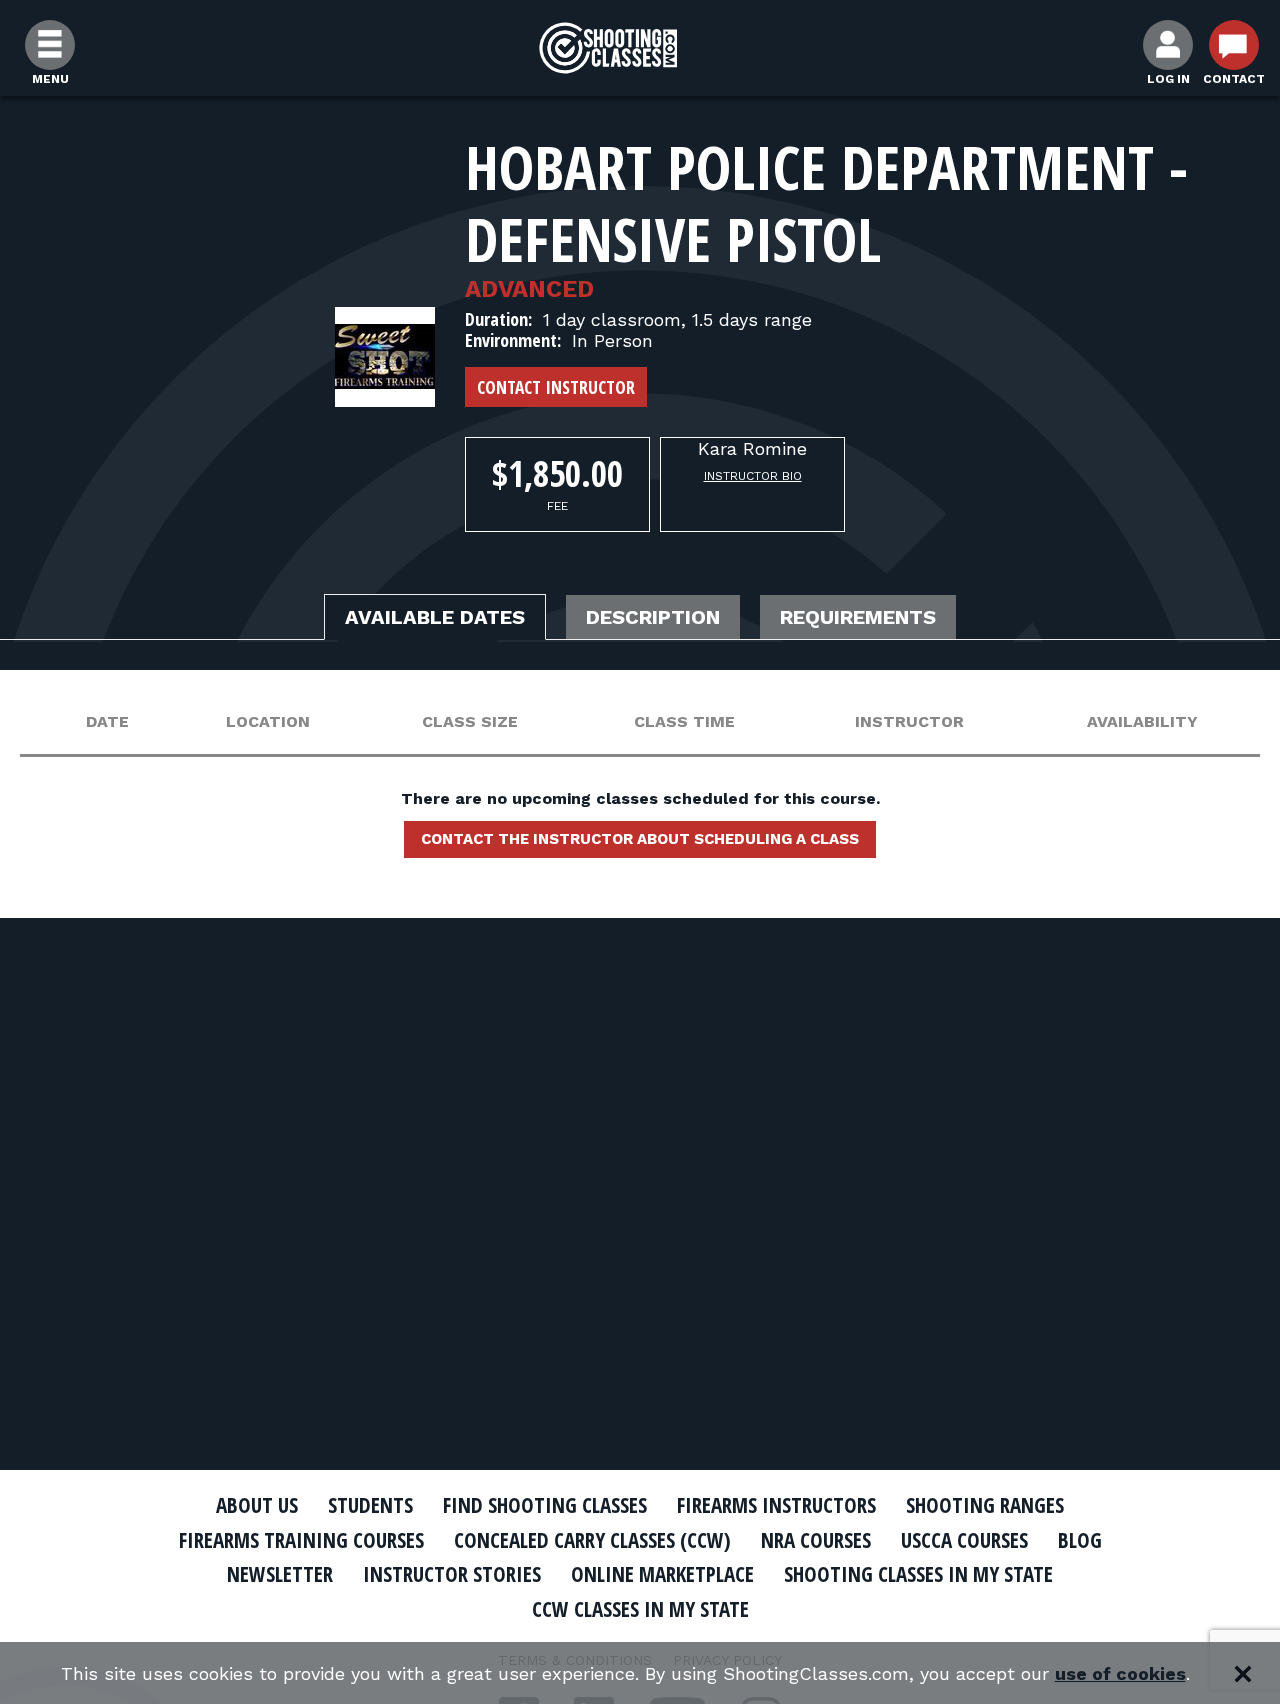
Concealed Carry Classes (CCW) (592, 1540)
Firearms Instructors (776, 1505)
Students (370, 1505)
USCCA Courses (964, 1540)
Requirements (858, 617)
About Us (257, 1505)
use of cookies (1120, 1673)
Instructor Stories (452, 1574)
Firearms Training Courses (301, 1540)
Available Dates (435, 617)
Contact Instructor (556, 387)
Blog (1080, 1540)
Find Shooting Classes (545, 1505)
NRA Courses (816, 1540)
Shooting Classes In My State (918, 1574)
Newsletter (280, 1574)
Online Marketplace (662, 1574)
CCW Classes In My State (640, 1609)
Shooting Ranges (985, 1505)
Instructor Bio (753, 476)
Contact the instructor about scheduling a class (640, 839)
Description (653, 617)
